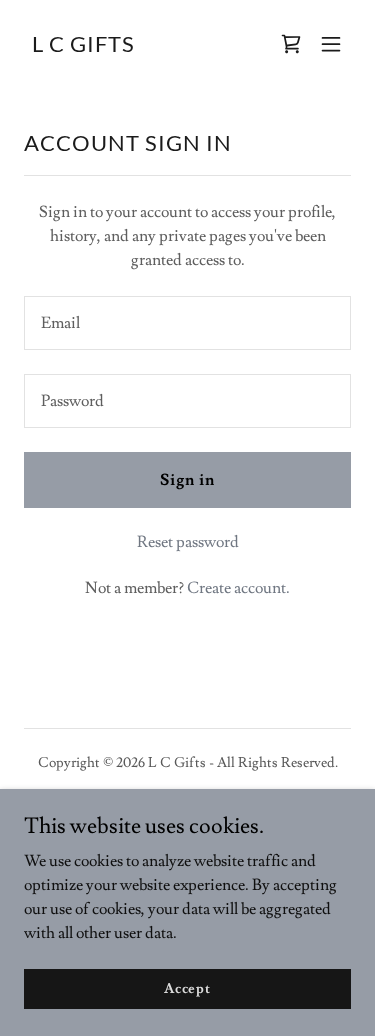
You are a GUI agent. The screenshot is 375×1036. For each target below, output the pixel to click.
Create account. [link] (238, 588)
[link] (83, 47)
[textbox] (187, 323)
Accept (187, 988)
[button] (331, 44)
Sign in (187, 480)
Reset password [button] (188, 542)
